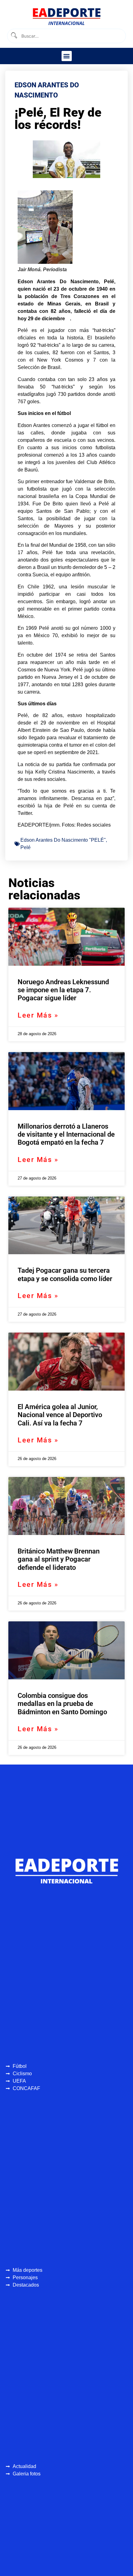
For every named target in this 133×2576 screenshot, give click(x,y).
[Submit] (14, 36)
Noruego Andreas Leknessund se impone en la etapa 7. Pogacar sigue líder (63, 990)
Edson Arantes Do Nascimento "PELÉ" (63, 840)
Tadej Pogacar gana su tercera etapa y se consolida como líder (65, 1274)
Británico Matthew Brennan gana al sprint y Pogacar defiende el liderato (59, 1559)
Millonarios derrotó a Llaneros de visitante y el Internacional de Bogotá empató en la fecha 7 (66, 1135)
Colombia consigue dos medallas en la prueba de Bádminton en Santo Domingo (62, 1704)
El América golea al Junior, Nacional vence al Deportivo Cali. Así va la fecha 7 (60, 1415)
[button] (67, 56)
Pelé (26, 847)
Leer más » (38, 1015)
